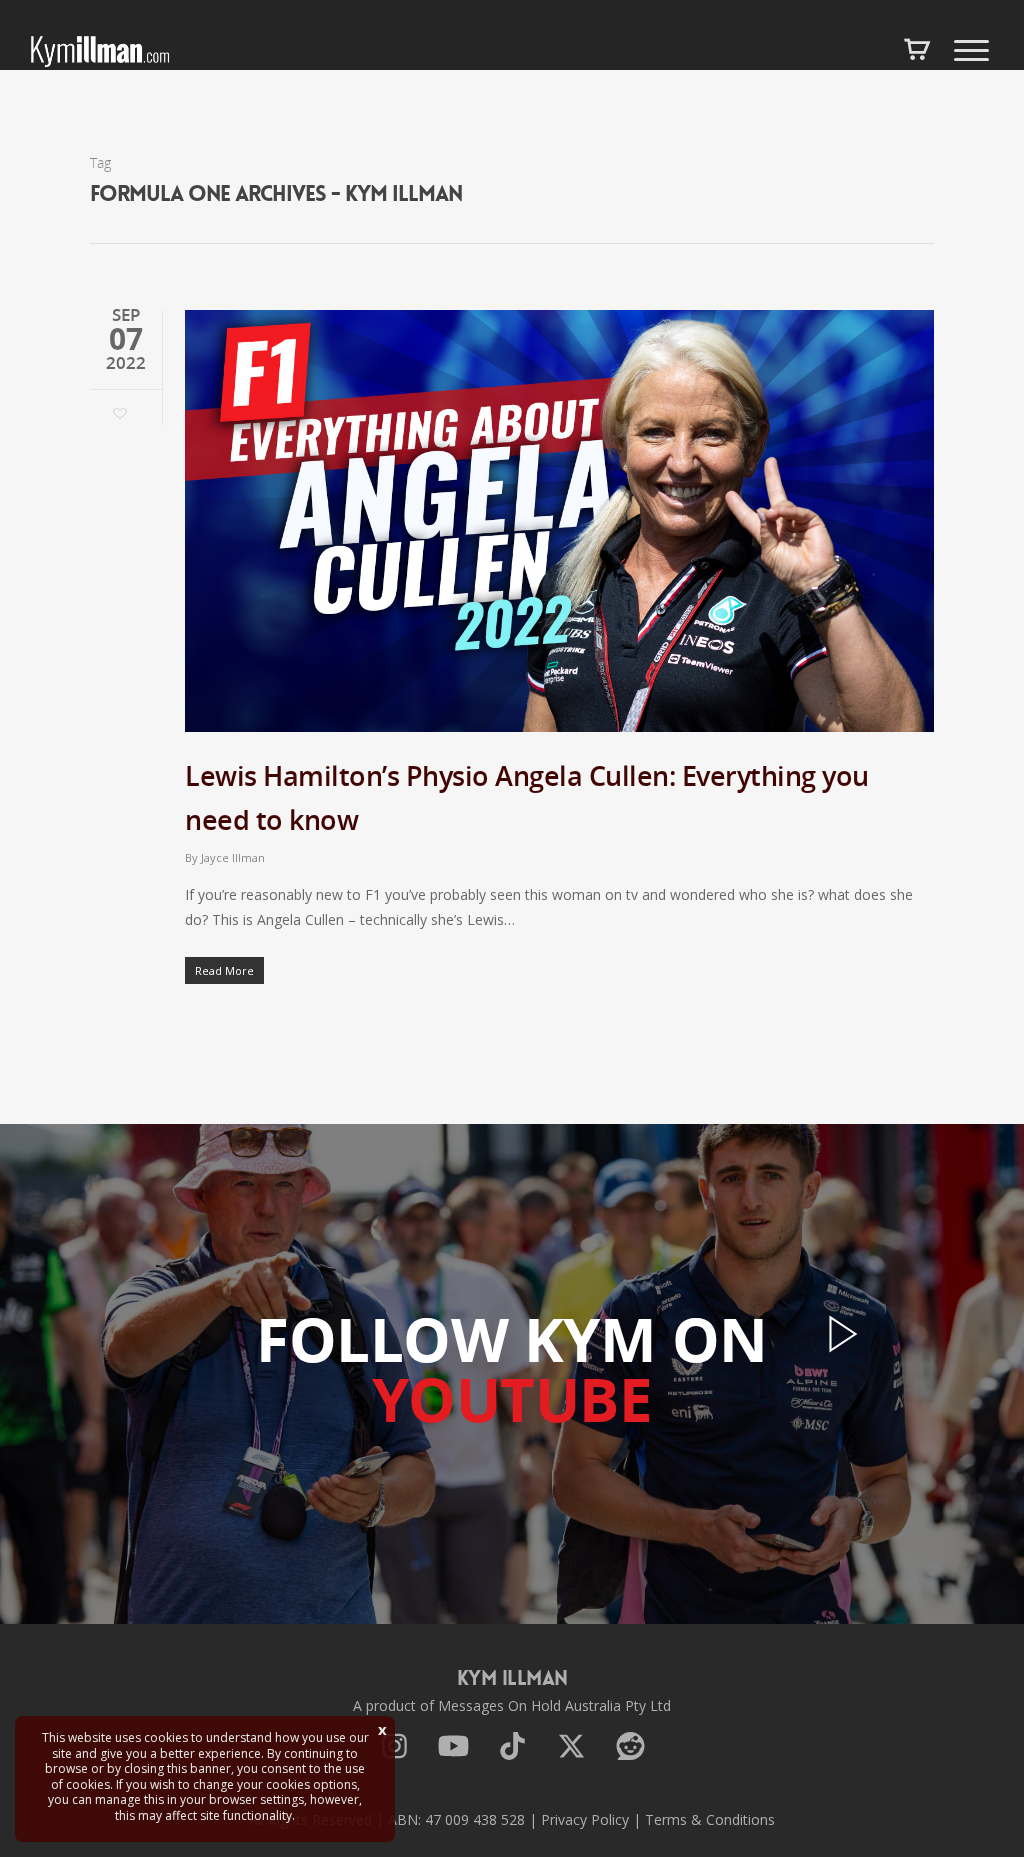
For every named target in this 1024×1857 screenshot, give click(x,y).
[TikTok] (512, 1749)
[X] (571, 1749)
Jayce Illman (233, 857)
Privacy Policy (585, 1819)
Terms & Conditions (710, 1819)
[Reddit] (630, 1749)
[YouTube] (453, 1749)
